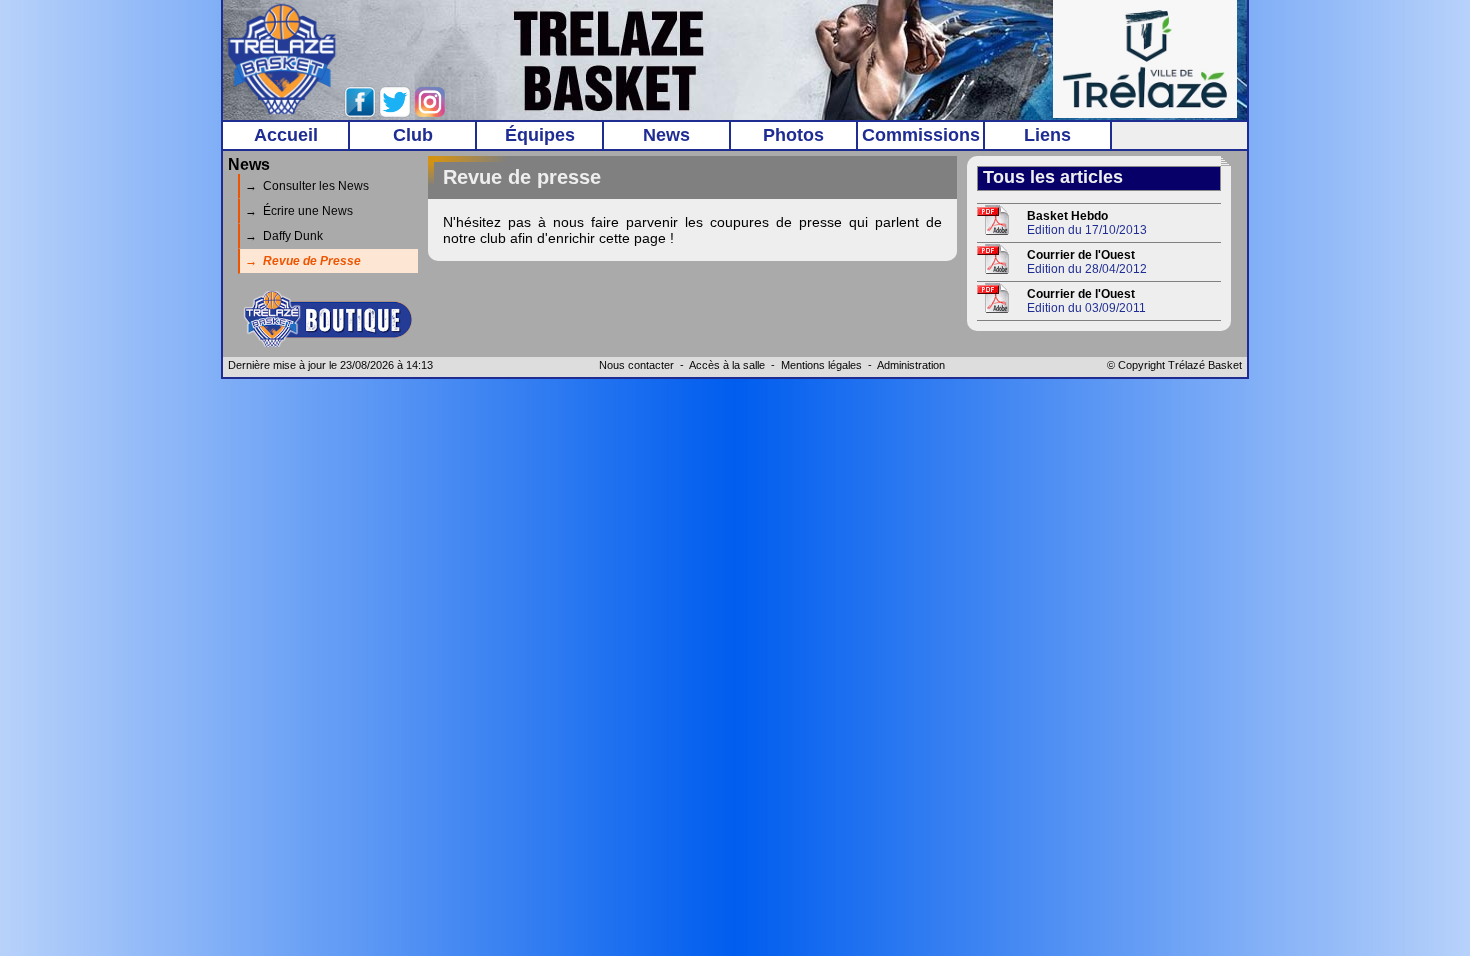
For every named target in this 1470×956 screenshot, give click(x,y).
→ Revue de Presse (303, 261)
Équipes (540, 135)
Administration (911, 365)
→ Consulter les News (307, 186)
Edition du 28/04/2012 (1087, 262)
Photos (793, 135)
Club (413, 135)
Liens (1047, 135)
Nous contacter (636, 365)
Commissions (921, 135)
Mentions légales (821, 365)
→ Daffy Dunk (284, 236)
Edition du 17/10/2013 (1087, 223)
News (666, 135)
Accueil (286, 135)
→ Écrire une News (299, 211)
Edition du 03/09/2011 (1086, 301)
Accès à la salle (727, 365)
